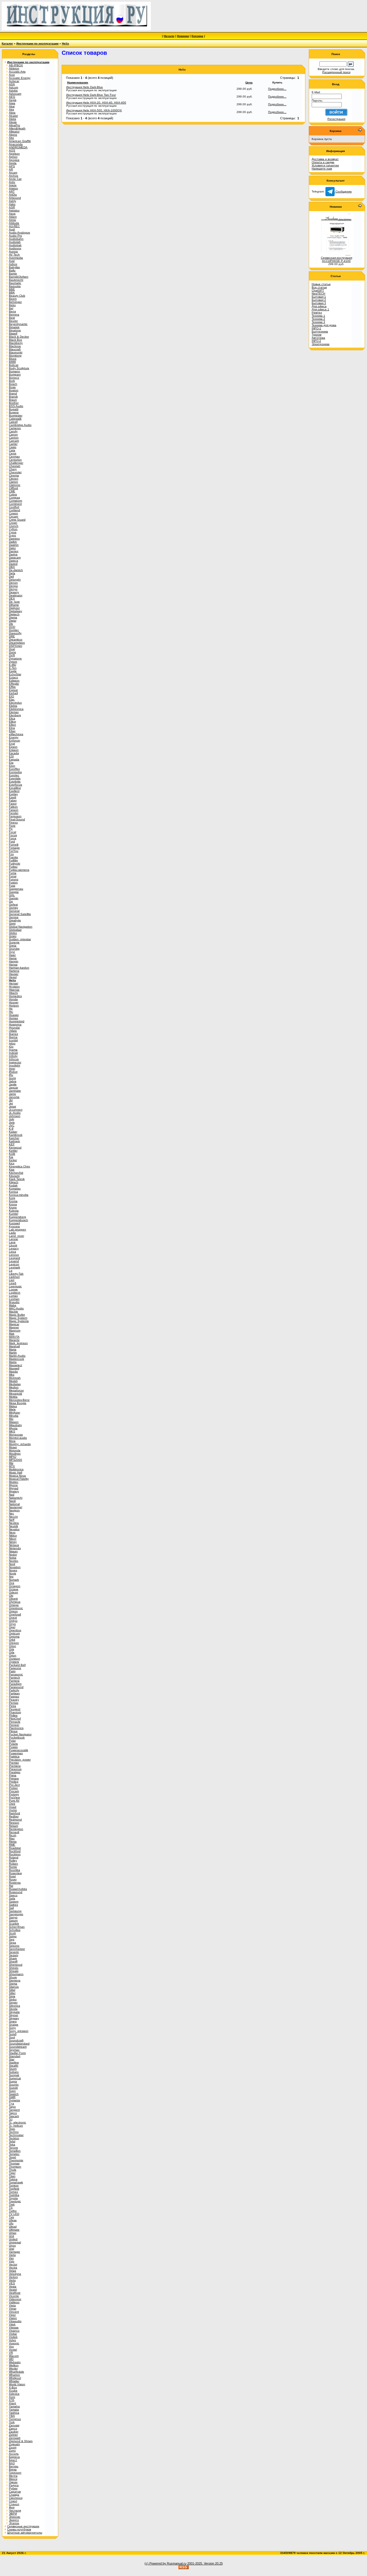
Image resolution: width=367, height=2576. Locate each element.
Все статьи (319, 287)
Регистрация (336, 119)
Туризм (317, 335)
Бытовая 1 (319, 297)
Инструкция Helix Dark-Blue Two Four (91, 95)
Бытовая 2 (319, 300)
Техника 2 (318, 319)
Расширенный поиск (336, 72)
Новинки (183, 36)
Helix (66, 43)
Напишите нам (322, 169)
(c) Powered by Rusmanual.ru (165, 2563)
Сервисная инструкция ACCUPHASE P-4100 (336, 259)
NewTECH (318, 294)
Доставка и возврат (325, 159)
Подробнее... (277, 89)
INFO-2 (316, 341)
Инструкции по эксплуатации (37, 43)
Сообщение (343, 191)
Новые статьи (321, 284)
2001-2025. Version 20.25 (205, 2563)
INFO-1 (316, 328)
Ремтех (317, 312)
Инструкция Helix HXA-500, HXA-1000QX (94, 110)
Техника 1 (318, 316)
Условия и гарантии (325, 165)
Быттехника (320, 331)
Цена (249, 82)
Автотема (318, 338)
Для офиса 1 (320, 309)
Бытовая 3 (319, 303)
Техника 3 (318, 322)
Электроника (321, 344)
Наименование (78, 82)
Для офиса (319, 306)
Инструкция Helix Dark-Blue (85, 87)
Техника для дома (324, 325)
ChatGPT (318, 290)
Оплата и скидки (323, 162)
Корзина (197, 36)
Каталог (7, 43)
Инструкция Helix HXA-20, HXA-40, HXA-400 (96, 103)
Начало (169, 36)
